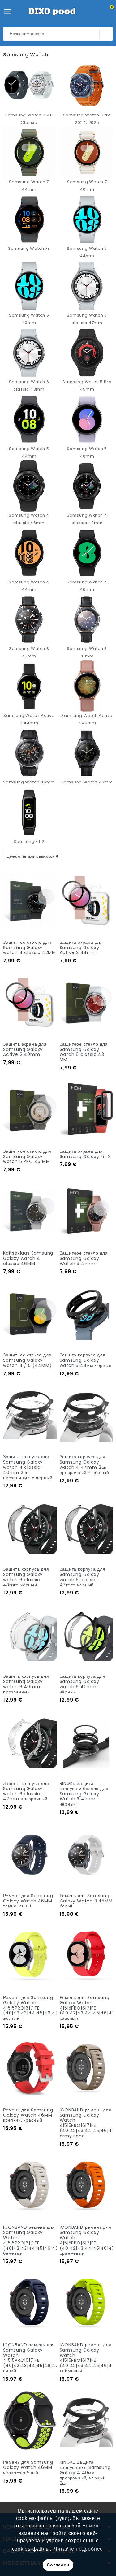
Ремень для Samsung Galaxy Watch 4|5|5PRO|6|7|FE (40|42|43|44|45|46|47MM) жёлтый (36, 2008)
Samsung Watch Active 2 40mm (87, 719)
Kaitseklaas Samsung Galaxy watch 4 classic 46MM (28, 1258)
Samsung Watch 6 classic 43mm (29, 386)
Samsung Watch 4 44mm (29, 586)
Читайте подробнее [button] (79, 2549)
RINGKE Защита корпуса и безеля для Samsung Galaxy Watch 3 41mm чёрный (84, 1794)
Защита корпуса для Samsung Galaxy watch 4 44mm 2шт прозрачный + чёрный (84, 1464)
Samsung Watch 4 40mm (87, 586)
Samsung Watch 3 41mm (87, 652)
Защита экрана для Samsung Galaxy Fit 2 (85, 1154)
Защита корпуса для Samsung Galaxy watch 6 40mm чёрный (83, 1684)
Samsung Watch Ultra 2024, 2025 (87, 119)
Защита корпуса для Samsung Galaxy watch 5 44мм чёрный (86, 1360)
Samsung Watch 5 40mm (87, 452)
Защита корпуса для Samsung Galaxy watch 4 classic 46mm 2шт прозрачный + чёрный (28, 1467)
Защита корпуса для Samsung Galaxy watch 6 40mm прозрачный (26, 1684)
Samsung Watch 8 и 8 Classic (29, 119)
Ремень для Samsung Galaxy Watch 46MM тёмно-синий (28, 1901)
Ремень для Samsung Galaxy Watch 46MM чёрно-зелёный (28, 2467)
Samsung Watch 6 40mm (29, 319)
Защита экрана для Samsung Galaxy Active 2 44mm (82, 948)
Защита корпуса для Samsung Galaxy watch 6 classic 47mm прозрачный (26, 1791)
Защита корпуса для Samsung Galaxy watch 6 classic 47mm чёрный (83, 1577)
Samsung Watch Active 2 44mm (29, 719)
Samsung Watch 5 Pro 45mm (87, 386)
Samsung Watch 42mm (87, 782)
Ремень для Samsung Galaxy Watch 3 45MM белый (86, 1901)
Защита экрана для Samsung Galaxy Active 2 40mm (25, 1049)
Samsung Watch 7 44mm (29, 186)
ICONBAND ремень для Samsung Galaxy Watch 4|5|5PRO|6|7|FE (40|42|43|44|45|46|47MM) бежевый (36, 2240)
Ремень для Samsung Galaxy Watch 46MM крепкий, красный (28, 2115)
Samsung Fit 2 (29, 841)
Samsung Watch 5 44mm (29, 452)
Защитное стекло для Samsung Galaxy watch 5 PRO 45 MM (27, 1156)
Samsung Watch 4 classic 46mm (29, 519)
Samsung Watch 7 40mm (87, 186)
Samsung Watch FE (29, 248)
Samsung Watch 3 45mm (29, 652)
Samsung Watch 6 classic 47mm (87, 319)
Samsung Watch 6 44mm (87, 252)
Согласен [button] (58, 2565)
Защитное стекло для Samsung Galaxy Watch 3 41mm (84, 1258)
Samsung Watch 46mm (29, 782)
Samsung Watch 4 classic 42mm (87, 519)
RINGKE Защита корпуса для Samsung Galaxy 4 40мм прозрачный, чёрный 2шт (85, 2472)
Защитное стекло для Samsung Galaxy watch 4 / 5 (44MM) (27, 1360)
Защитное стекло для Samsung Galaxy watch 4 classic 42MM (30, 948)
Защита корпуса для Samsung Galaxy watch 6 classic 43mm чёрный (26, 1577)
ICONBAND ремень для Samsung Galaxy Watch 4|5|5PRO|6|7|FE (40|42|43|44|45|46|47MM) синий (36, 2358)
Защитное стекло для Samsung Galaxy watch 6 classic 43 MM (84, 1052)
